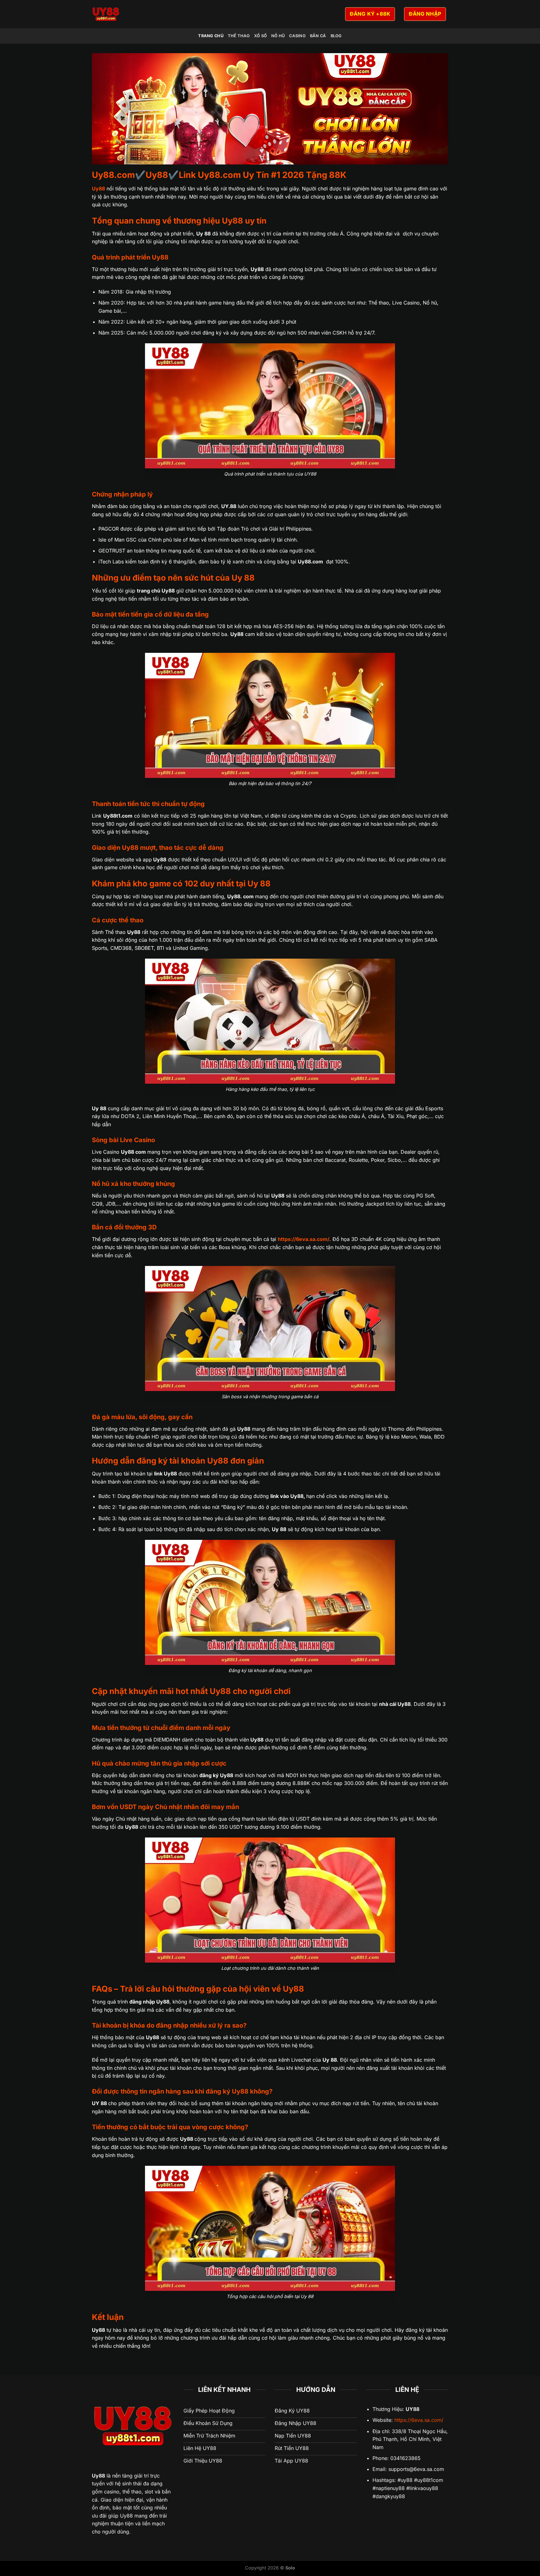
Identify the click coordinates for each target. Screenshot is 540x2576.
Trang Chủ (211, 36)
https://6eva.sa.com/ (419, 2420)
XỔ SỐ (260, 36)
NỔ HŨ (278, 36)
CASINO (297, 36)
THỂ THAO (239, 36)
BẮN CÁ (318, 36)
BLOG (336, 36)
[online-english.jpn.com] (162, 14)
